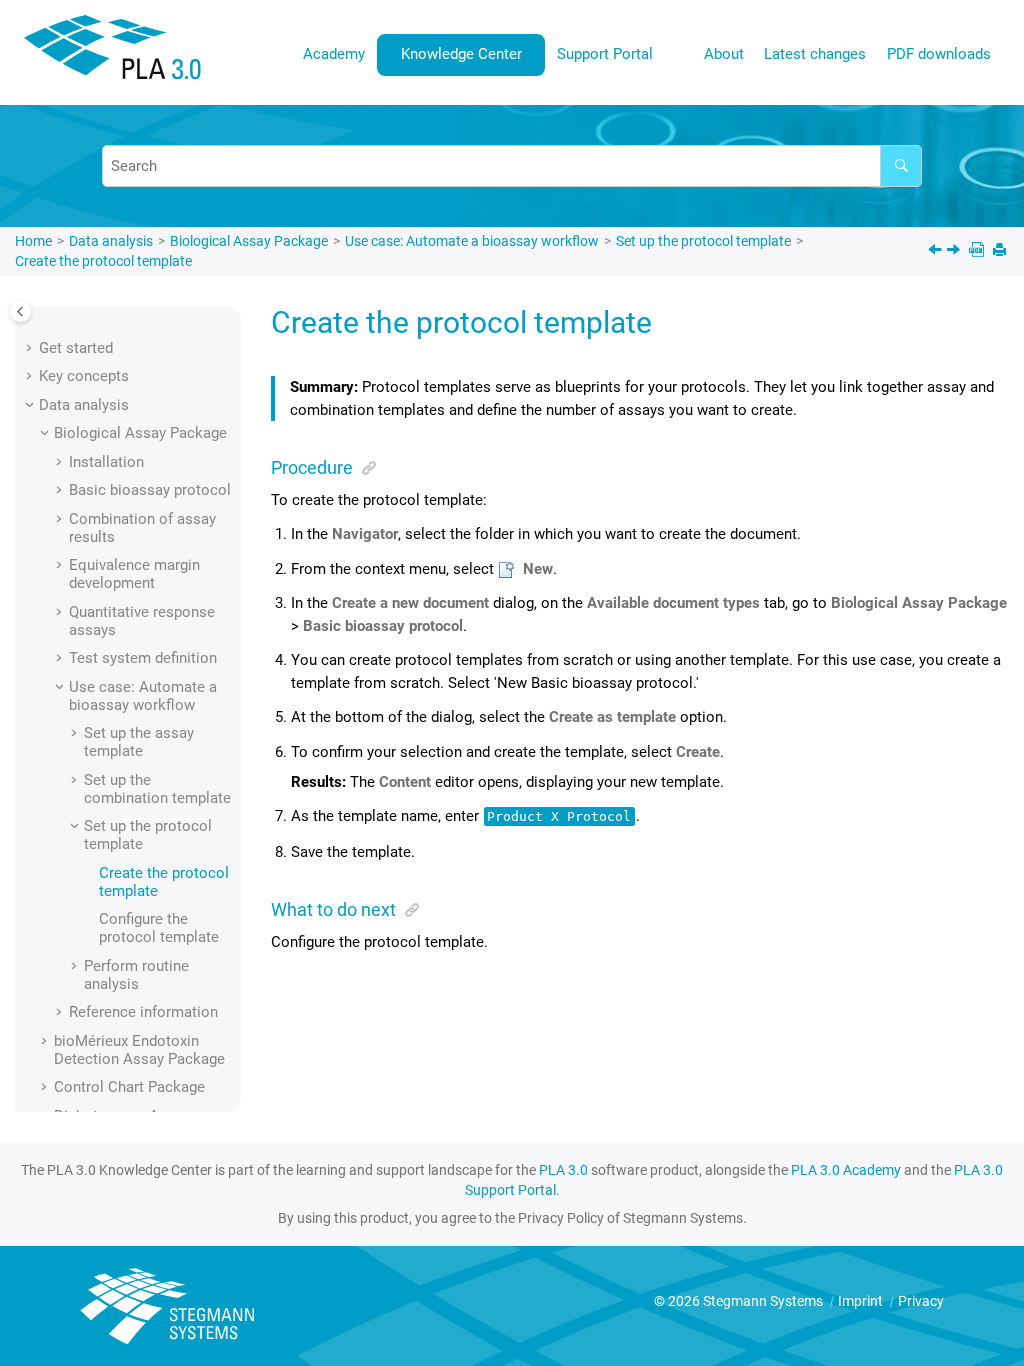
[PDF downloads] (978, 251)
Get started (76, 348)
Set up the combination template (157, 789)
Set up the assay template (139, 742)
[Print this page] (1001, 251)
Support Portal (605, 54)
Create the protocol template (103, 261)
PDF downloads (939, 54)
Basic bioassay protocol (150, 490)
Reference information (143, 1012)
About (724, 54)
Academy (334, 54)
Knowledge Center (461, 54)
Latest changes (815, 54)
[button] (31, 348)
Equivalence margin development (134, 574)
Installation (106, 462)
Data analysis (111, 241)
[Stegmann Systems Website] (170, 1306)
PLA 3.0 (563, 1170)
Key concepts (84, 376)
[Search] (901, 166)
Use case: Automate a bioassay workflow (472, 241)
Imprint (862, 1301)
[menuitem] (334, 54)
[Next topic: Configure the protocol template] (955, 252)
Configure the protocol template (159, 928)
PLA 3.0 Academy (846, 1170)
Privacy (921, 1301)
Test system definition (143, 658)
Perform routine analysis (136, 975)
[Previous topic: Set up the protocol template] (937, 252)
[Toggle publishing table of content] (20, 311)
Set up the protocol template (703, 241)
